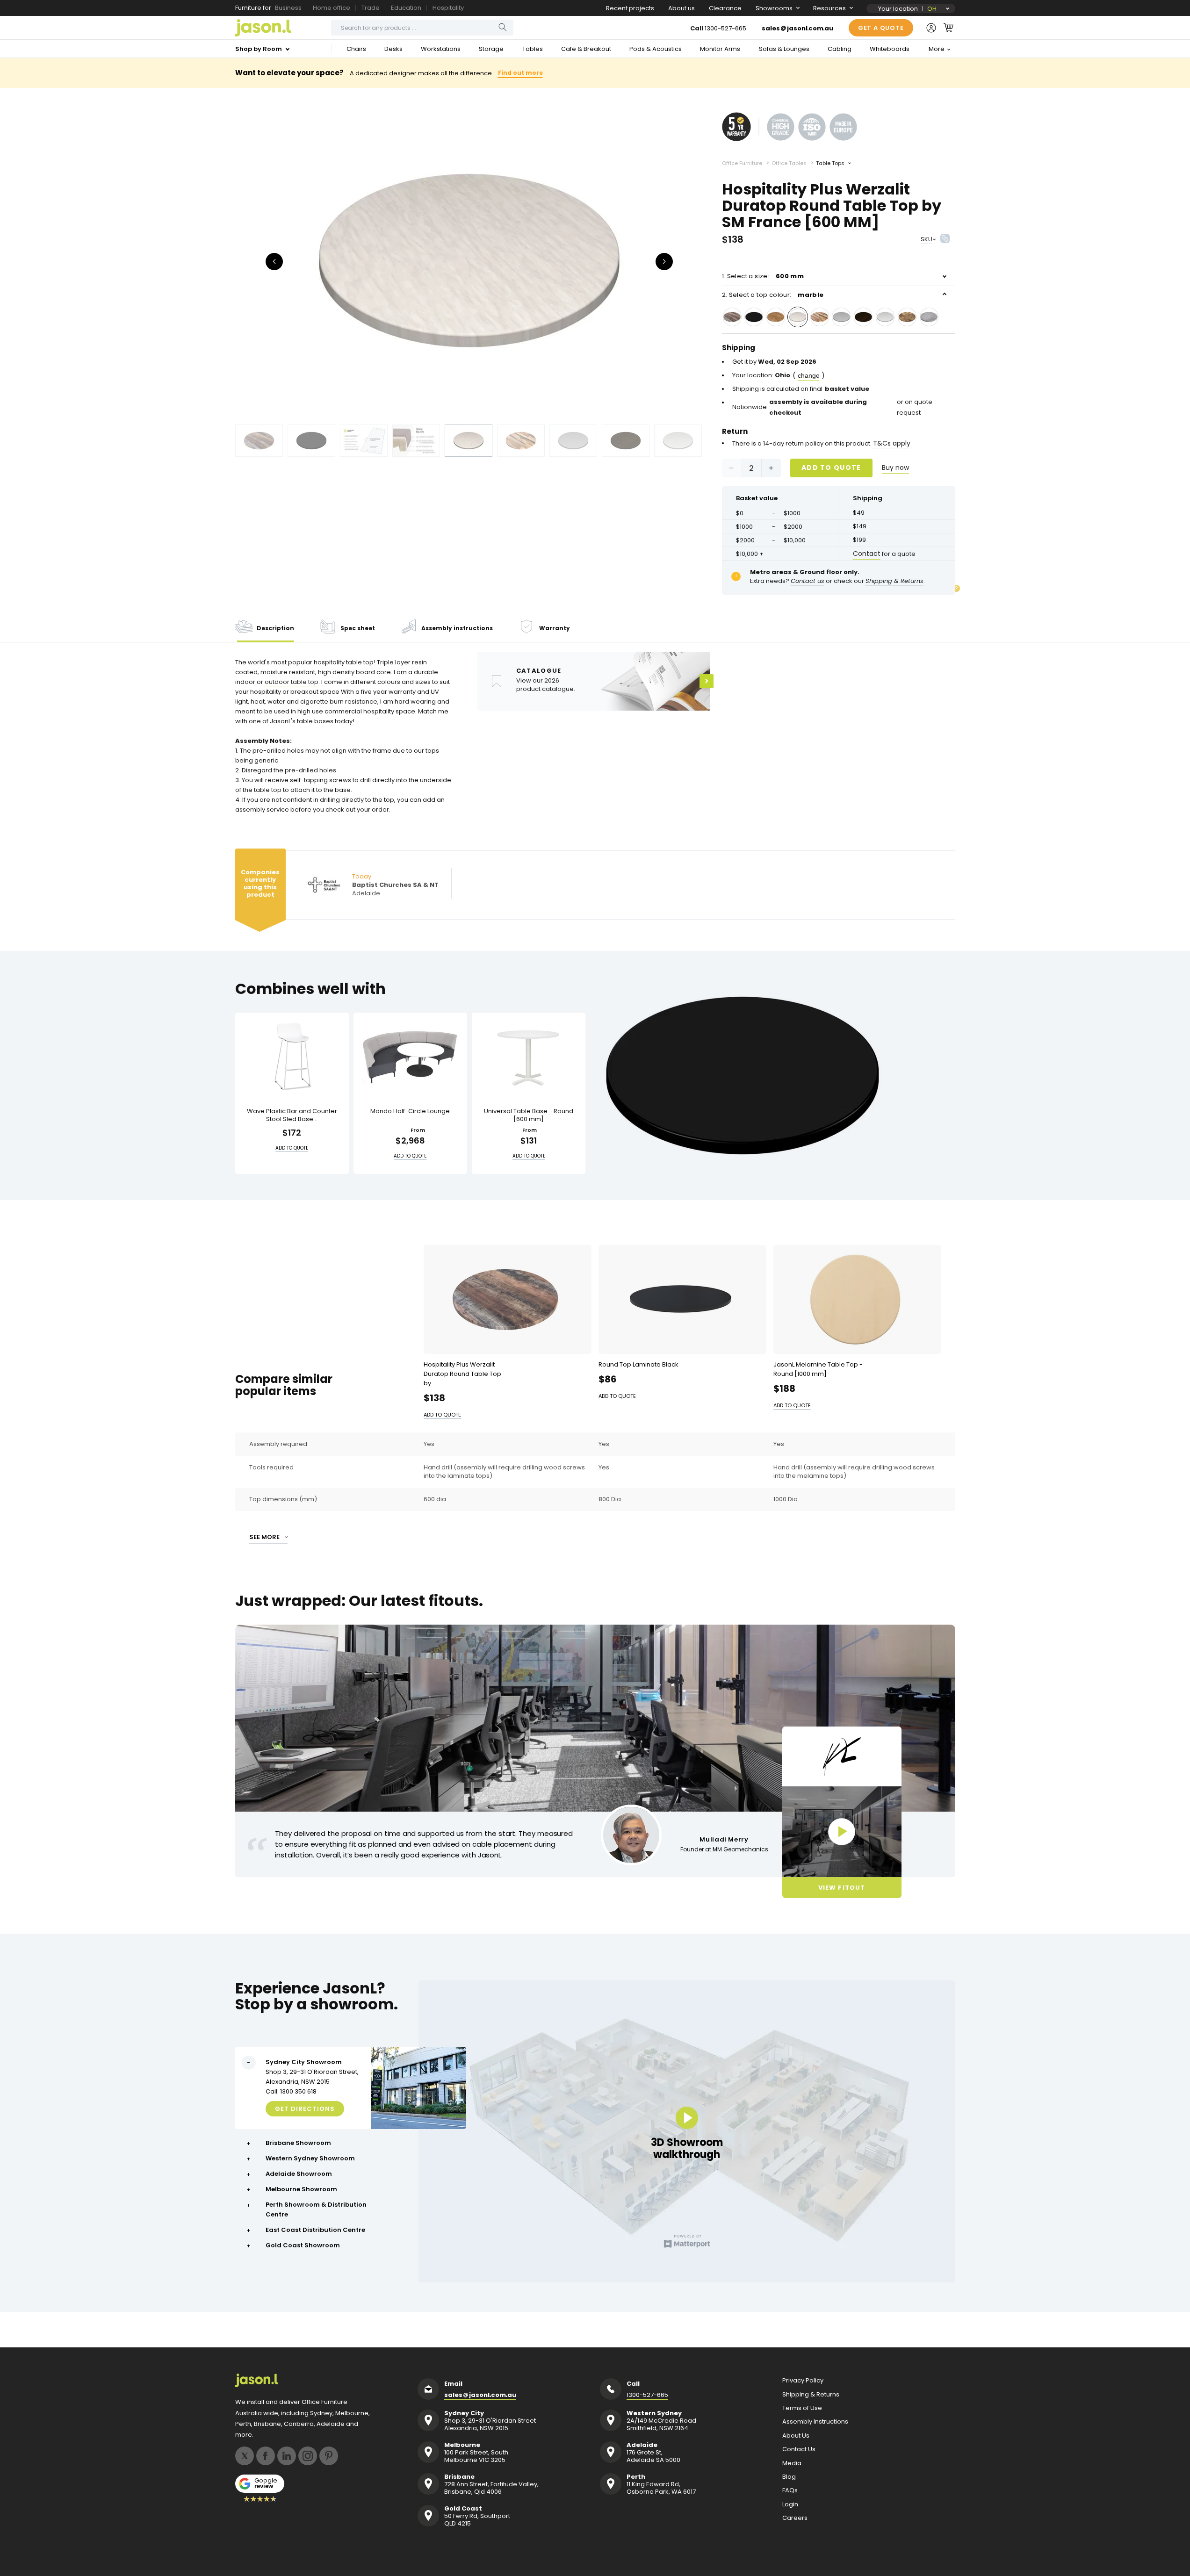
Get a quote (881, 28)
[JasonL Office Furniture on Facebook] (266, 2456)
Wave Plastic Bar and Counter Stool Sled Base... (292, 1115)
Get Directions (305, 2109)
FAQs (790, 2490)
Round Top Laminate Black (638, 1364)
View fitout (841, 1888)
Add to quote (831, 468)
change (809, 375)
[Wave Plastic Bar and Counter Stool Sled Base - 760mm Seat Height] (292, 1057)
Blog (789, 2477)
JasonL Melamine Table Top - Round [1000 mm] (818, 1369)
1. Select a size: (763, 276)
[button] (948, 28)
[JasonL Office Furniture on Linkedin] (287, 2456)
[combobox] (422, 28)
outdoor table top (292, 682)
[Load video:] (842, 1832)
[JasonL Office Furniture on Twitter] (245, 2456)
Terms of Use (802, 2408)
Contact (867, 554)
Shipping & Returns (811, 2395)
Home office (332, 8)
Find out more (520, 73)
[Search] (503, 27)
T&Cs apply (892, 443)
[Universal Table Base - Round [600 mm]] (529, 1057)
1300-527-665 (725, 28)
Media (792, 2463)
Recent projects (630, 8)
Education (406, 8)
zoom (469, 261)
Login (790, 2504)
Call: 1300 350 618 (291, 2091)
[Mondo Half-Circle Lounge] (410, 1057)
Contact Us (799, 2449)
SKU (927, 239)
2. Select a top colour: (773, 295)
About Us (796, 2436)
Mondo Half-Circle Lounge (410, 1112)
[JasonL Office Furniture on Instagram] (308, 2456)
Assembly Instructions (815, 2422)
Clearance (725, 8)
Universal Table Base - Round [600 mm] (529, 1115)
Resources (829, 8)
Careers (795, 2518)
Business (288, 8)
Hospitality (448, 8)
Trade (371, 8)
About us (682, 8)
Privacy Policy (803, 2381)
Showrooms (774, 8)
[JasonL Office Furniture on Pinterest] (329, 2456)
